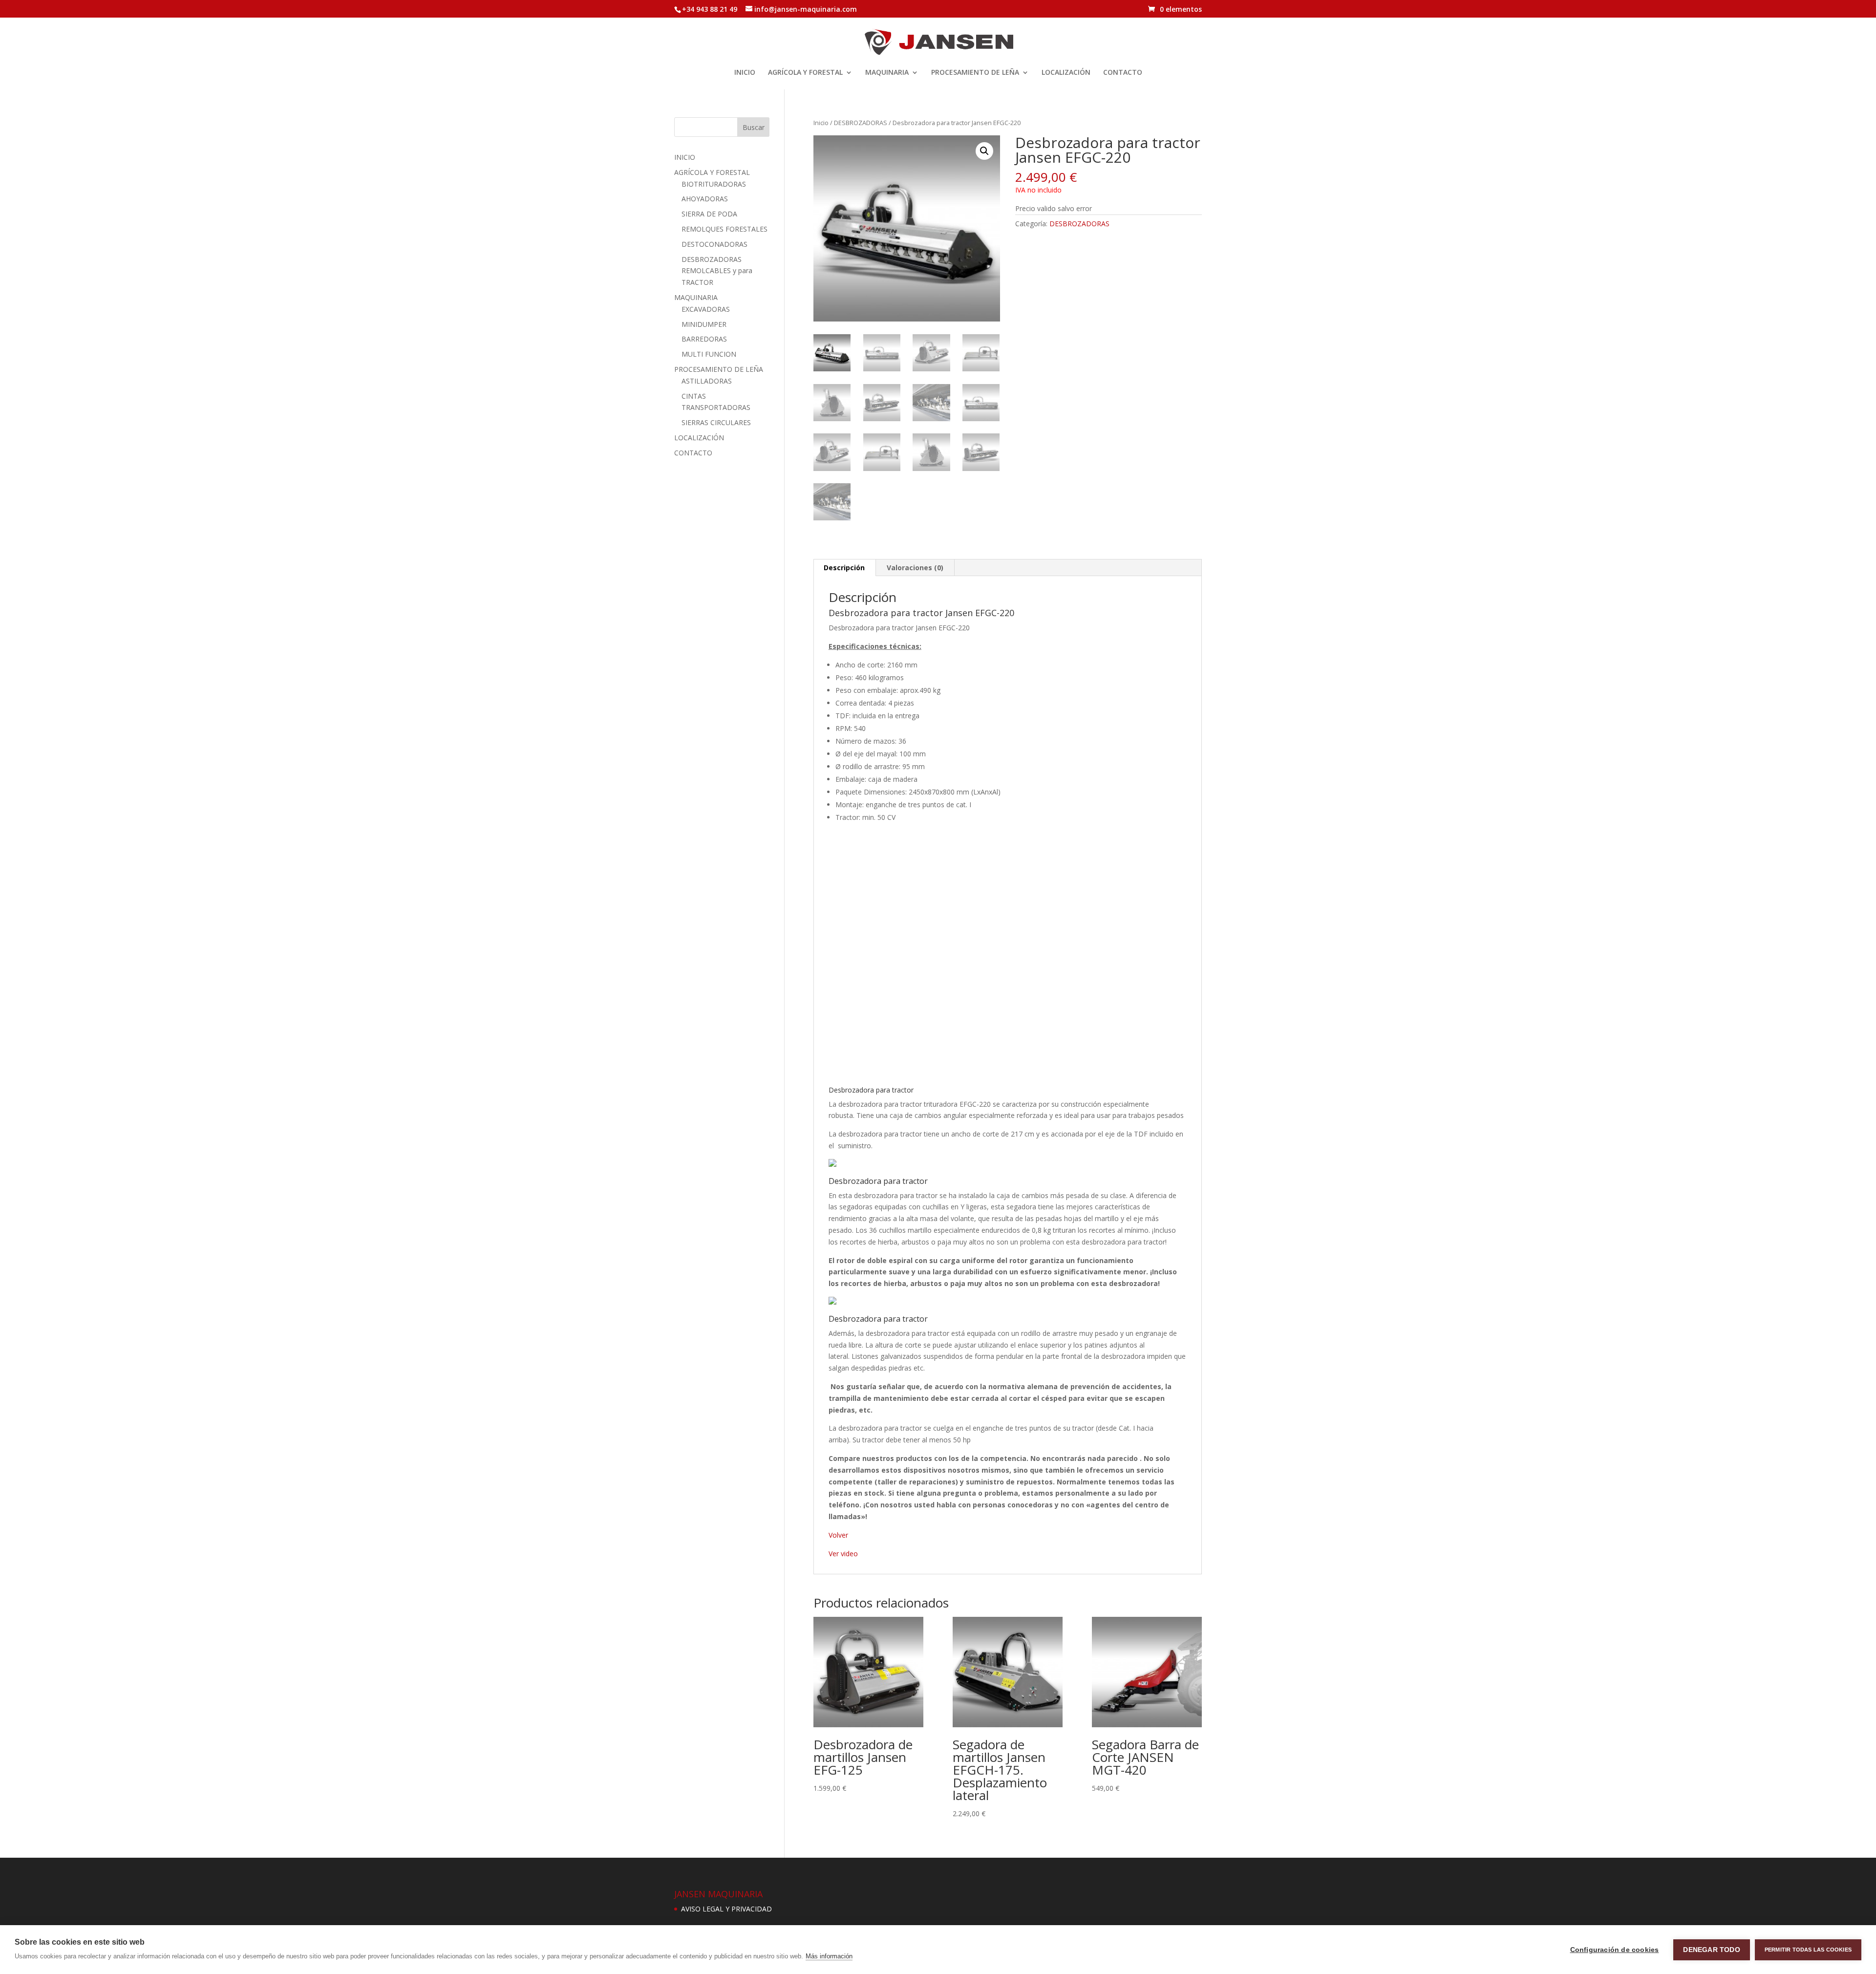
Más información (829, 1956)
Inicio (821, 123)
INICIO (745, 73)
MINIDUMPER (704, 324)
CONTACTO (1123, 73)
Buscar (754, 127)
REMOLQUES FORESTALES (725, 229)
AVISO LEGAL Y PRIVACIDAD (726, 1909)
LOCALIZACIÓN (1066, 73)
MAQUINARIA (887, 73)
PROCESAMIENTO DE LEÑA (975, 73)
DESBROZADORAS (861, 123)
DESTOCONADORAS (714, 244)
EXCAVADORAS (706, 309)
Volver (838, 1535)
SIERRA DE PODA (709, 214)
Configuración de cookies (1615, 1950)
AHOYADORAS (705, 199)
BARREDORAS (704, 339)
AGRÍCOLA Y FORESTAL (805, 73)
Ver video (843, 1554)
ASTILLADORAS (707, 381)
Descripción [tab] (844, 568)
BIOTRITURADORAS (714, 184)
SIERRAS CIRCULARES (716, 422)
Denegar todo (1711, 1950)
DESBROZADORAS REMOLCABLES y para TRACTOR (717, 271)
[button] (984, 151)
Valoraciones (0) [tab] (915, 568)
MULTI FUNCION (709, 354)
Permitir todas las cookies (1808, 1950)
